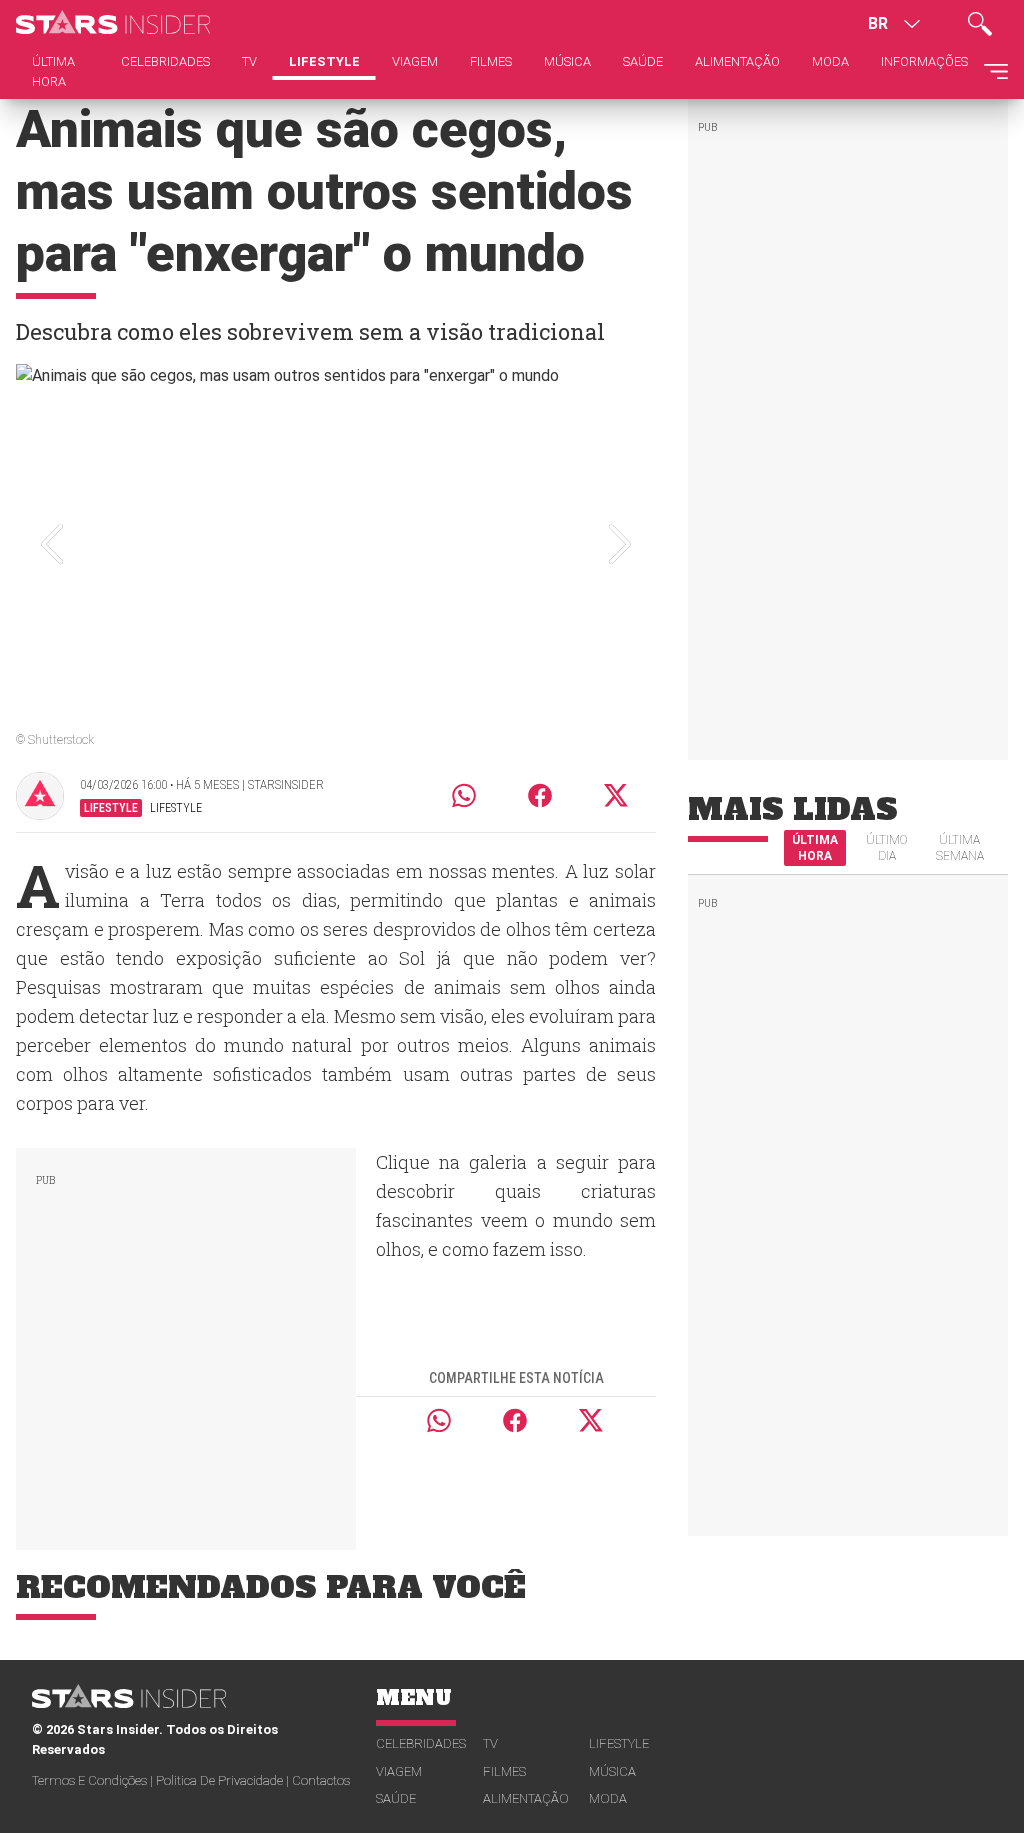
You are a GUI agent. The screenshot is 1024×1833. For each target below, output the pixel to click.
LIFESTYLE (619, 1743)
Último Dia (886, 848)
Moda (608, 1798)
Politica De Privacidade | (224, 1780)
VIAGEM (399, 1771)
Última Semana (960, 848)
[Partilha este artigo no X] (617, 795)
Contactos (321, 1780)
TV (490, 1743)
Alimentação (526, 1798)
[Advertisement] (186, 1345)
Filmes (504, 1771)
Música (612, 1771)
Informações (924, 61)
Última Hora (815, 848)
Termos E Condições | (94, 1780)
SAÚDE (396, 1798)
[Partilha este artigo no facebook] (540, 795)
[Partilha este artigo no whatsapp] (464, 795)
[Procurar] (980, 24)
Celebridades (421, 1743)
